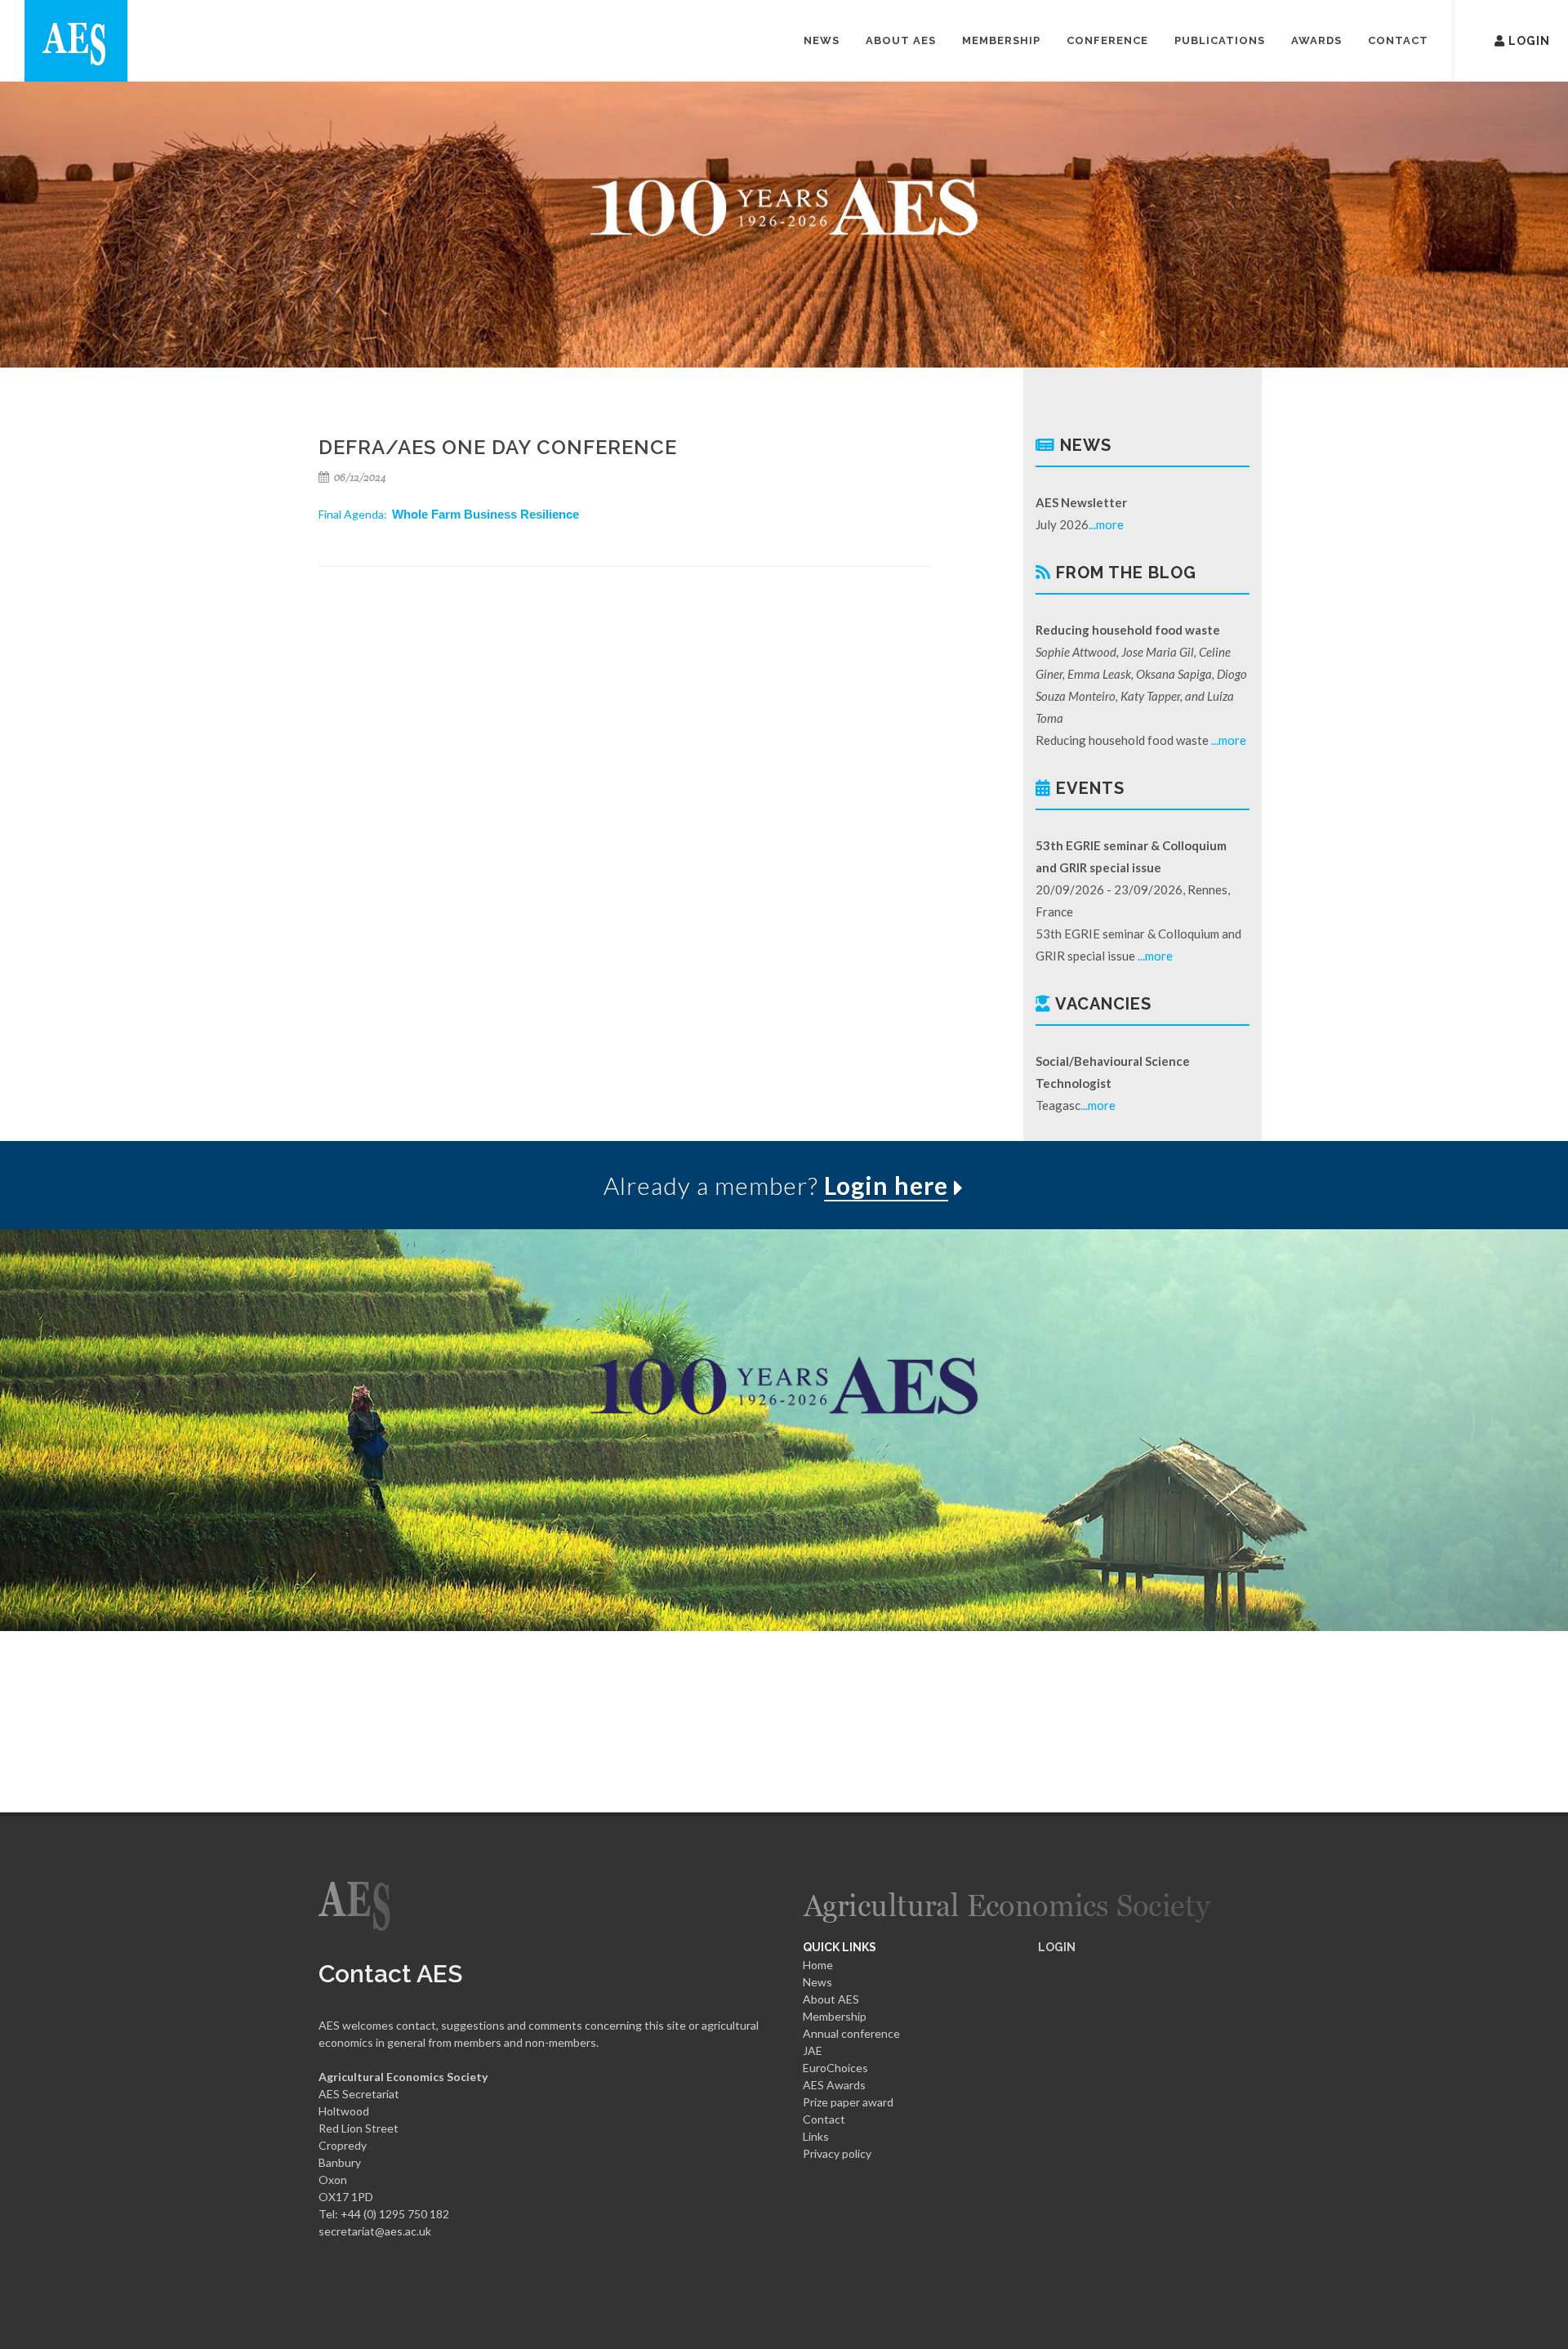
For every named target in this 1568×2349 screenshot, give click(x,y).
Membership (835, 2016)
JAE (813, 2050)
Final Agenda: (449, 514)
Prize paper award (848, 2102)
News (817, 1982)
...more (1106, 524)
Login (1506, 39)
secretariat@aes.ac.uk (375, 2231)
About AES (831, 1999)
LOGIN (1057, 1947)
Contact (824, 2119)
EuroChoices (835, 2068)
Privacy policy (837, 2153)
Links (816, 2136)
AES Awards (834, 2085)
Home (818, 1965)
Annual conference (851, 2033)
